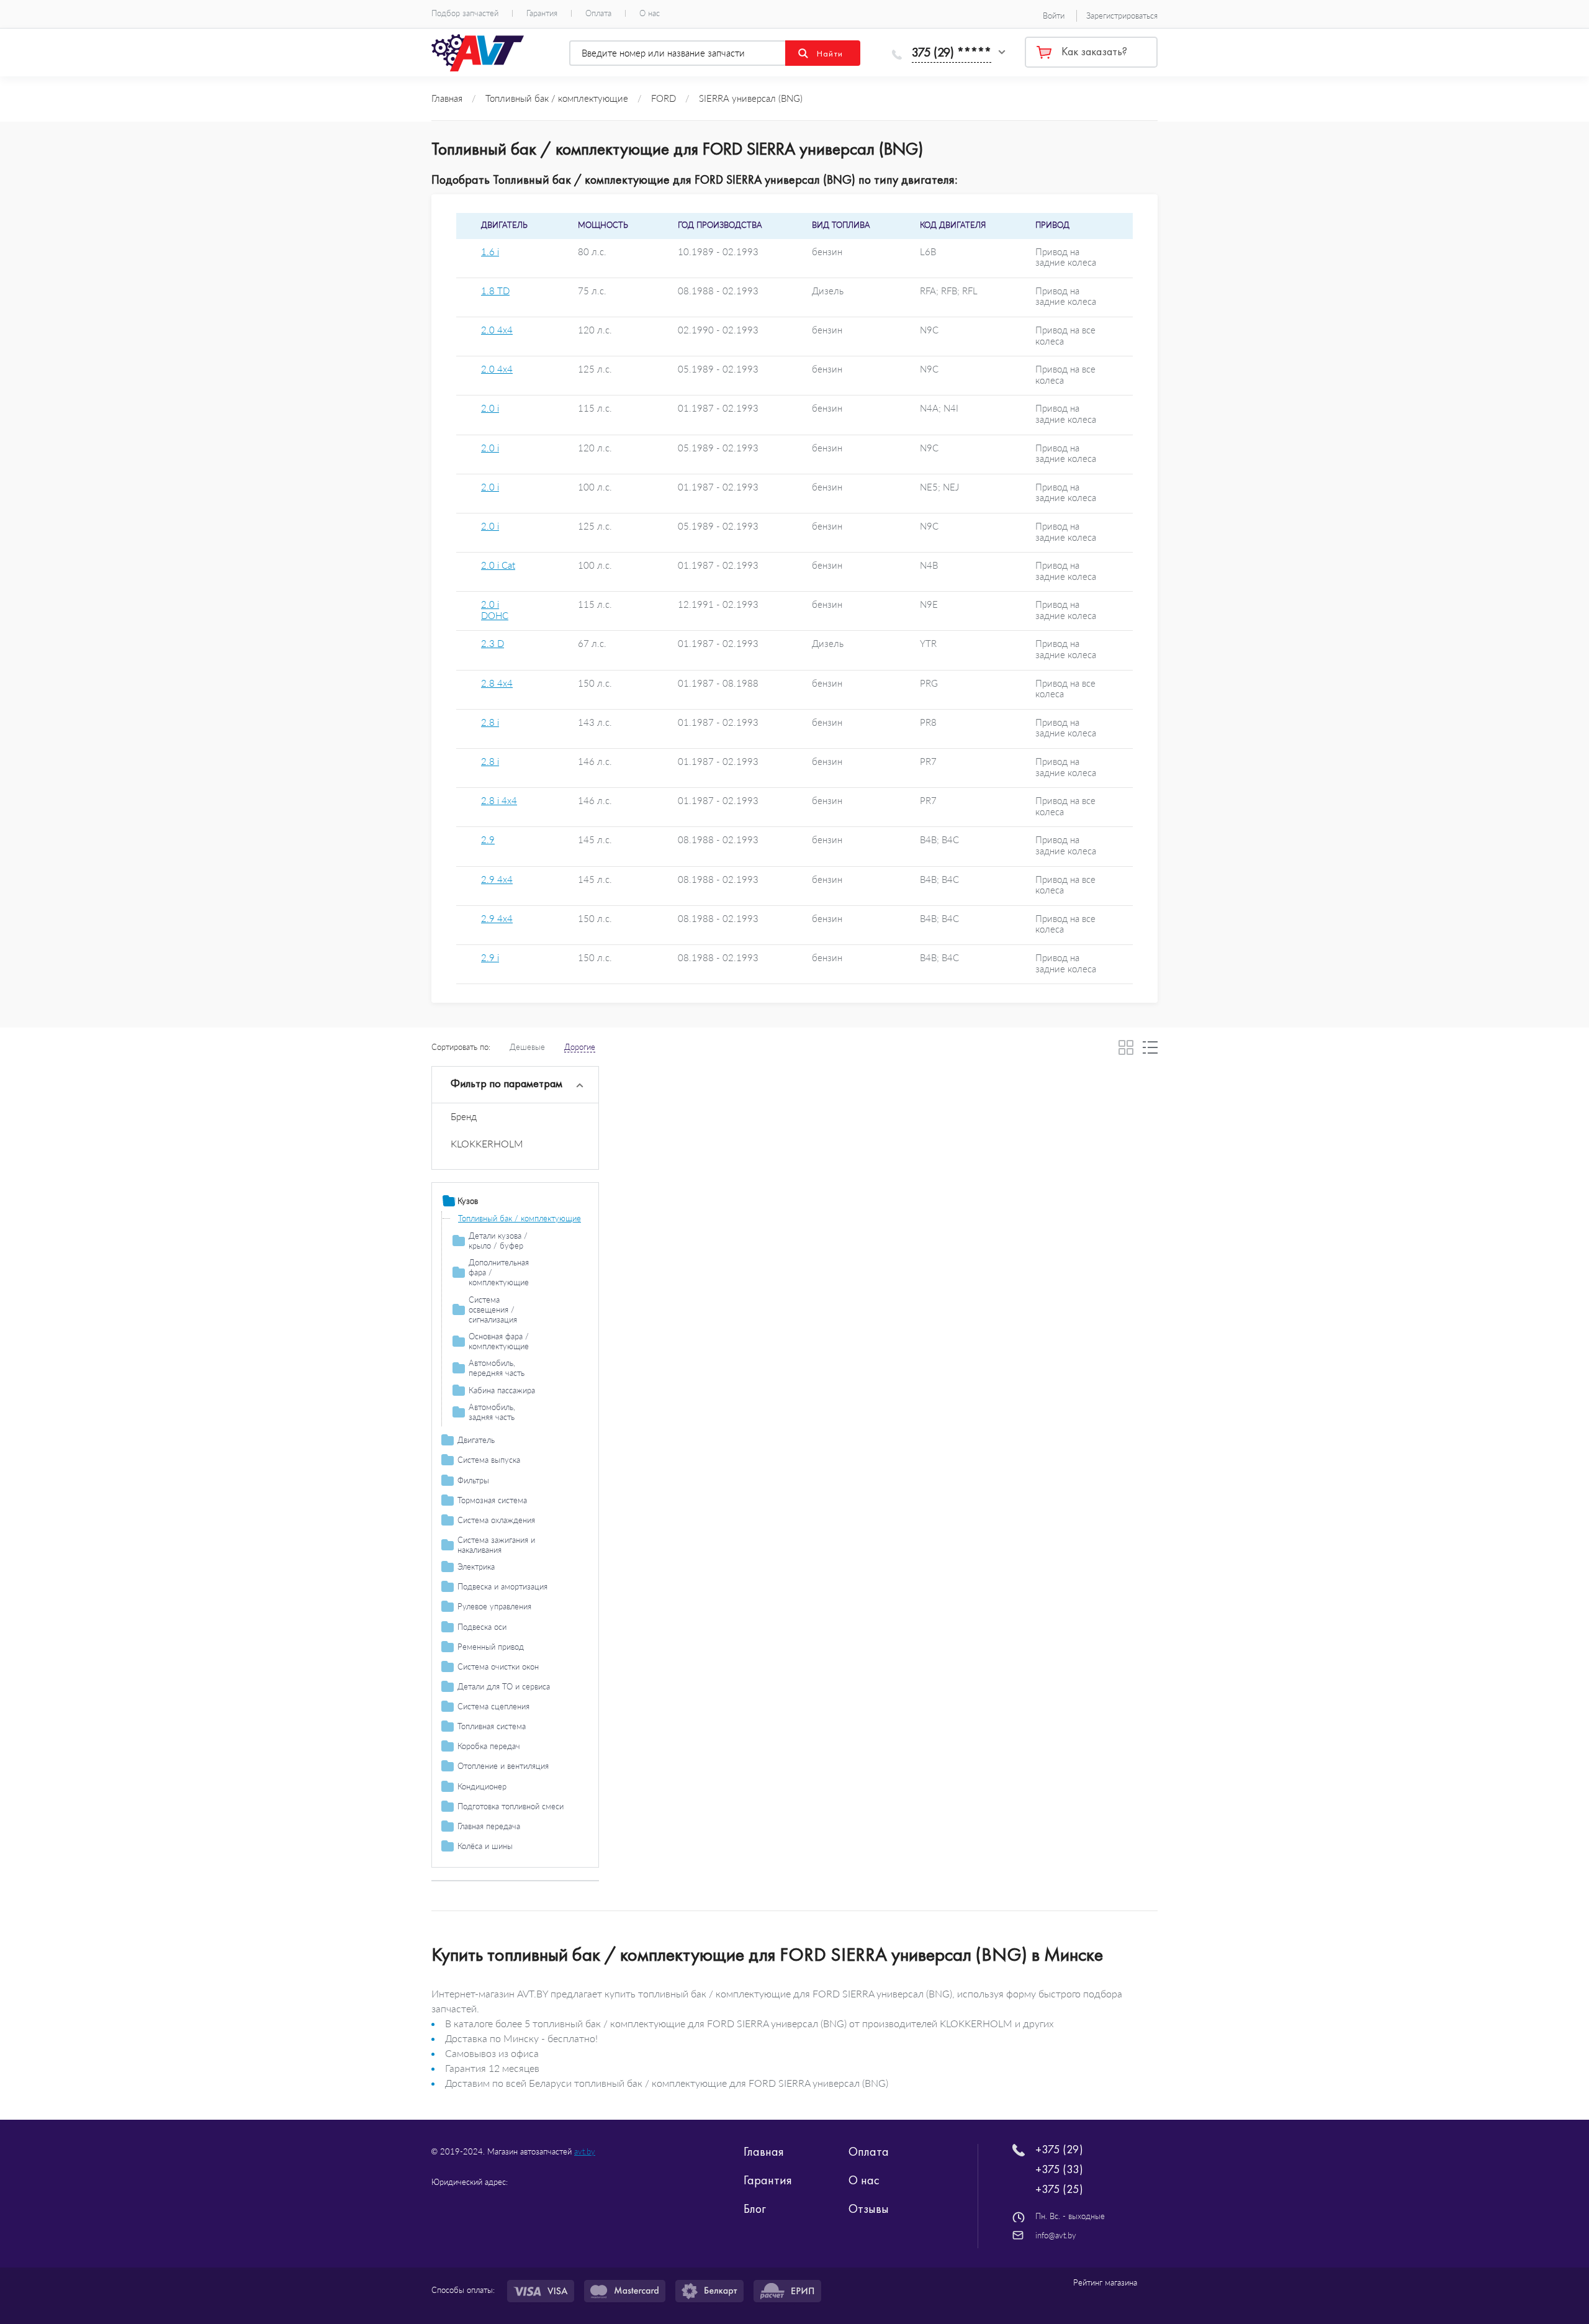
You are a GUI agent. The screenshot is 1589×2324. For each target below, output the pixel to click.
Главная (764, 2151)
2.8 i (490, 722)
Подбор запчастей (465, 13)
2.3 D (493, 644)
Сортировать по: (461, 1047)
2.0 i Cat (498, 565)
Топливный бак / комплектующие (520, 1218)
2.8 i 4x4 (499, 801)
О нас (650, 13)
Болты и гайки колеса (497, 1863)
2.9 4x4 (497, 879)
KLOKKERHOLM (487, 1143)
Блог (755, 2209)
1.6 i (490, 252)
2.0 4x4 (497, 330)
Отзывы (869, 2209)
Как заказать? (1094, 52)
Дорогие (580, 1047)
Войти (1054, 16)
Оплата (598, 13)
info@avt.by (1056, 2235)
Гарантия (542, 13)
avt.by (585, 2151)
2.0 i (490, 408)
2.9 (488, 840)
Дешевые (527, 1047)
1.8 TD (495, 291)
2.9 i (490, 958)
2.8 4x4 (497, 683)
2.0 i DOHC (495, 610)
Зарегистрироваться (1122, 16)
